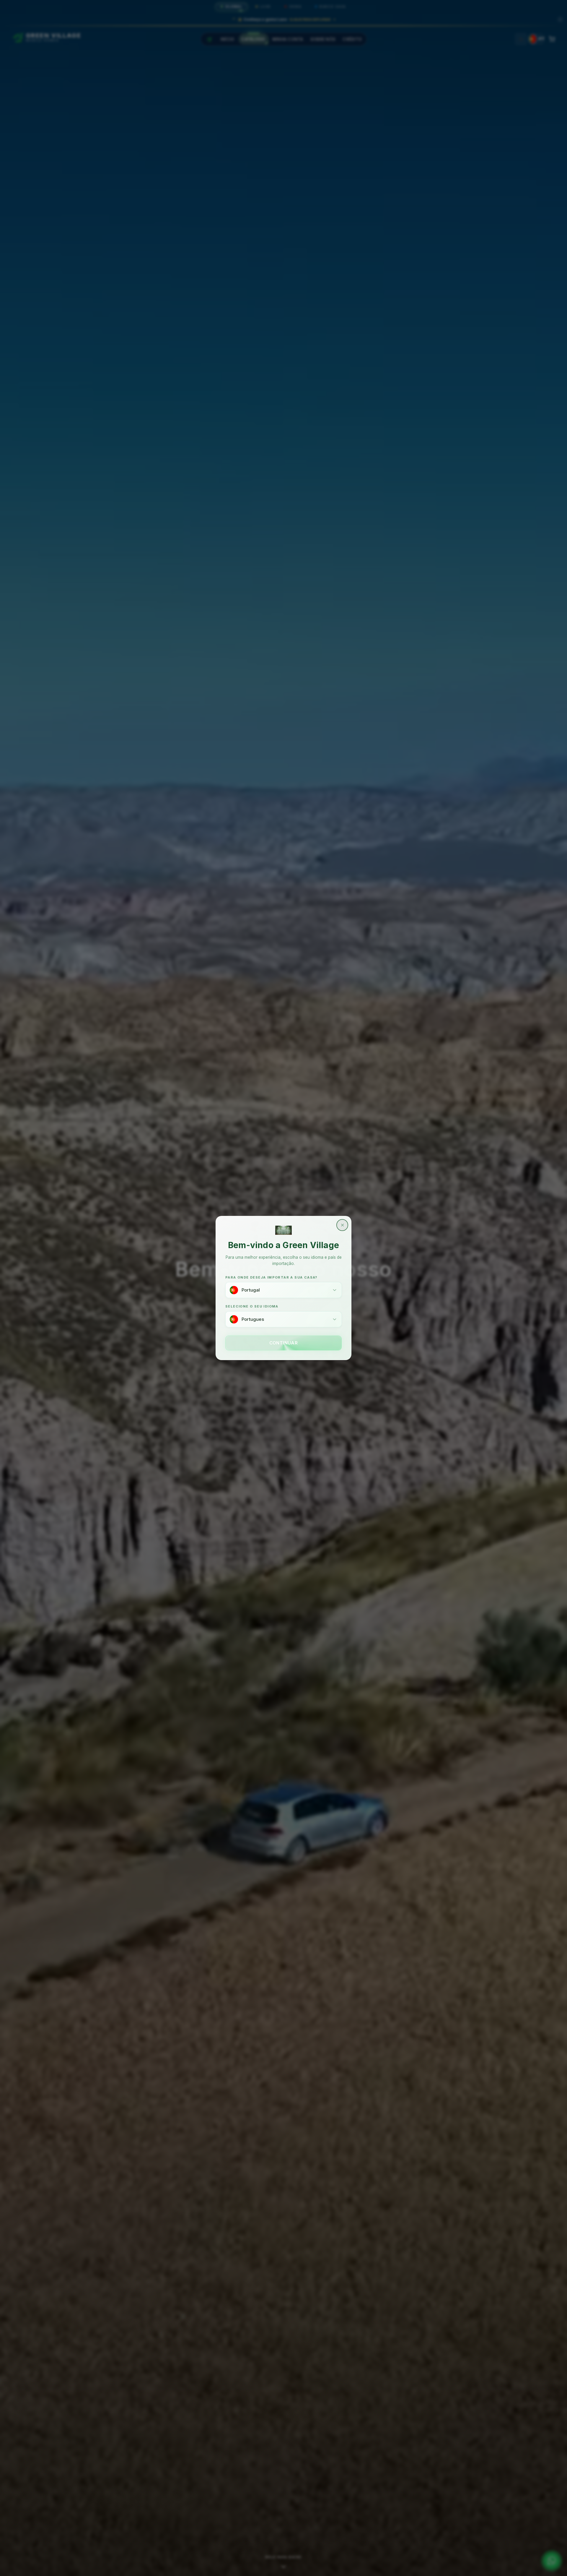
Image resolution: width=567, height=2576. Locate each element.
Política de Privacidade (207, 2565)
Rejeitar (509, 2565)
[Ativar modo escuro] (521, 39)
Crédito (352, 39)
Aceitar (544, 2565)
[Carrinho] (552, 39)
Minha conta (288, 39)
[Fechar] (560, 20)
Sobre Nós (323, 39)
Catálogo (253, 39)
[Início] (209, 39)
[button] (283, 18)
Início (228, 39)
